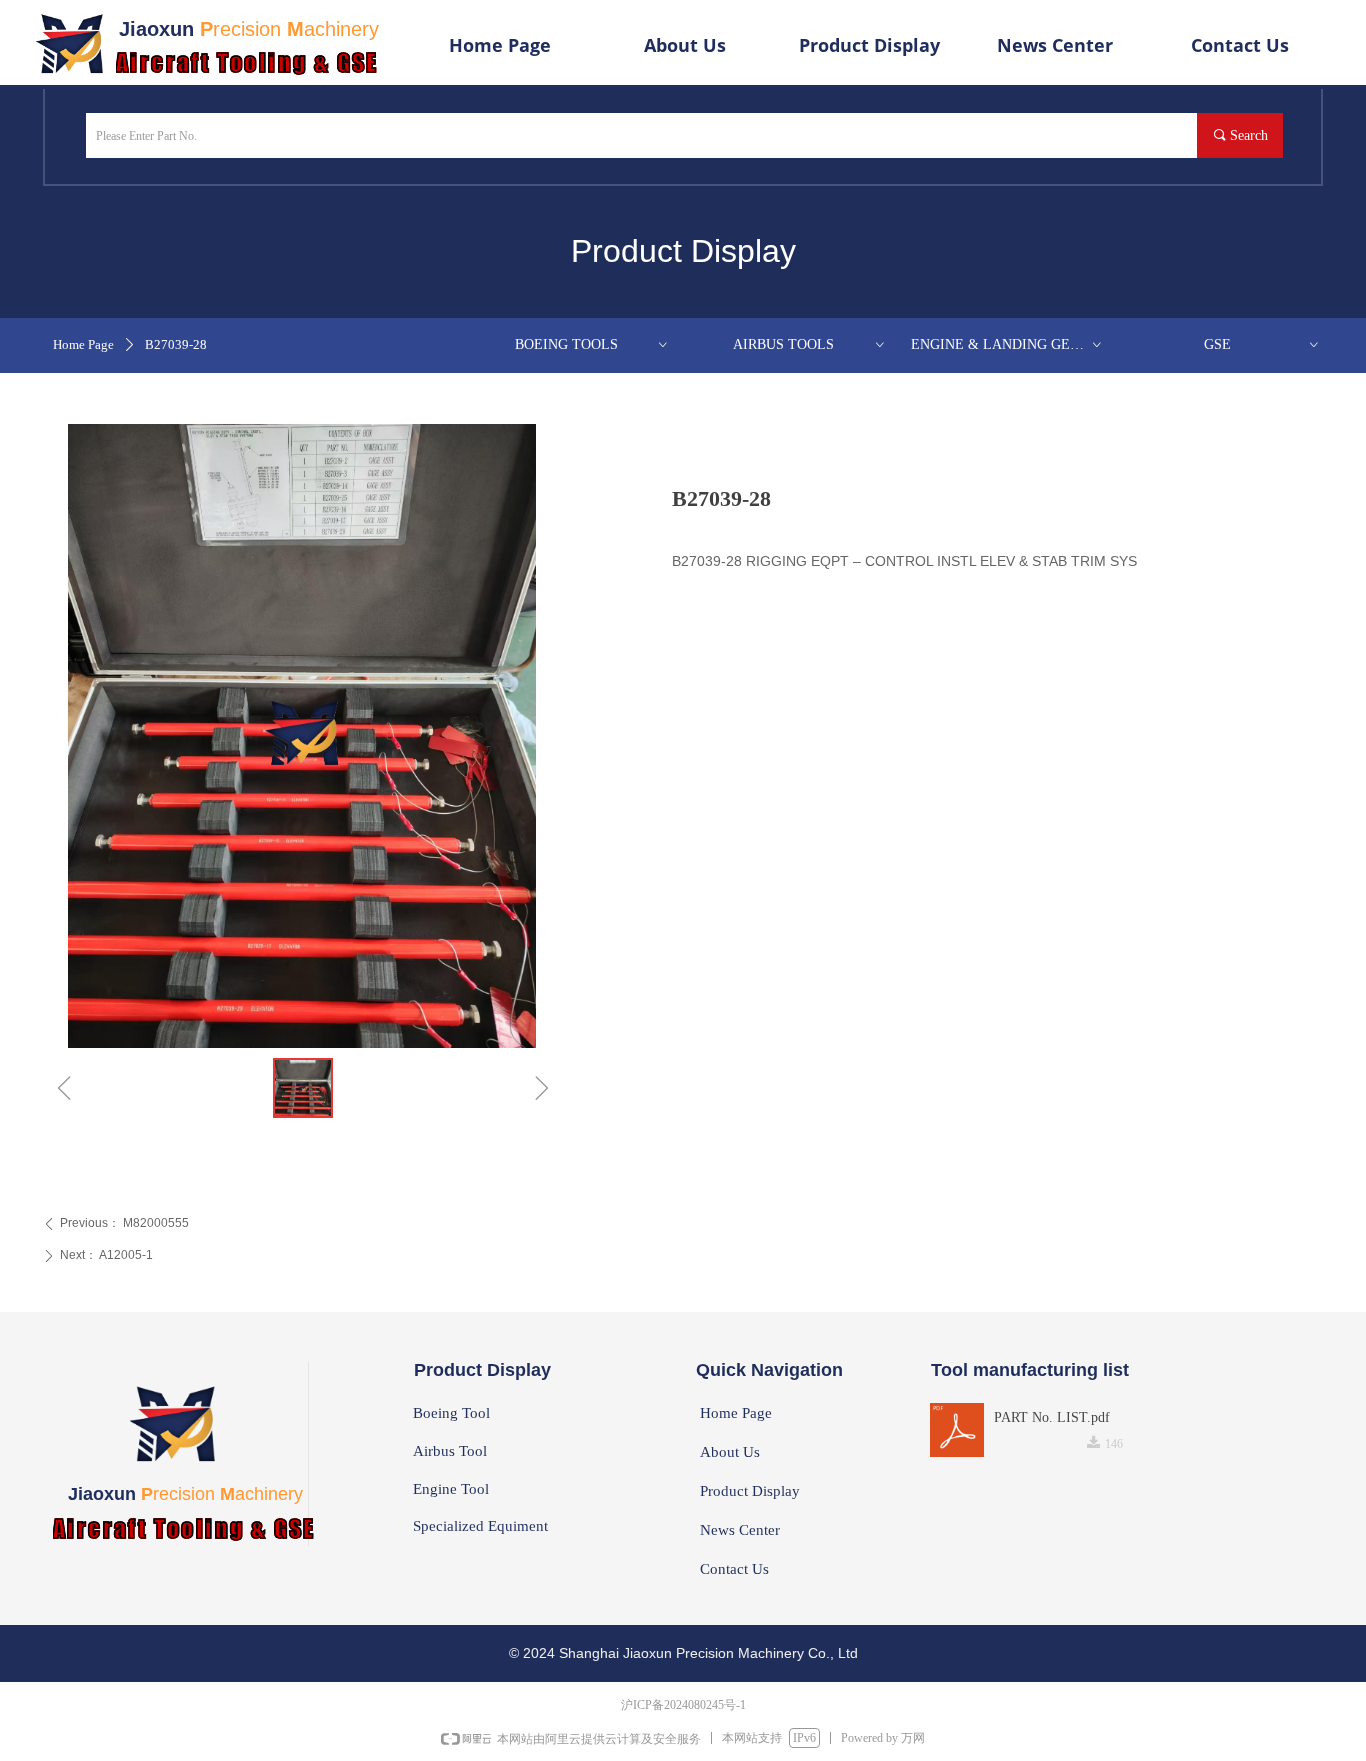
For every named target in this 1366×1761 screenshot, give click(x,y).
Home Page (83, 344)
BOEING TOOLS (592, 344)
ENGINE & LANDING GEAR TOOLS (1013, 344)
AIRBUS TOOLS (810, 344)
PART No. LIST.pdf (1052, 1417)
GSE (1262, 344)
